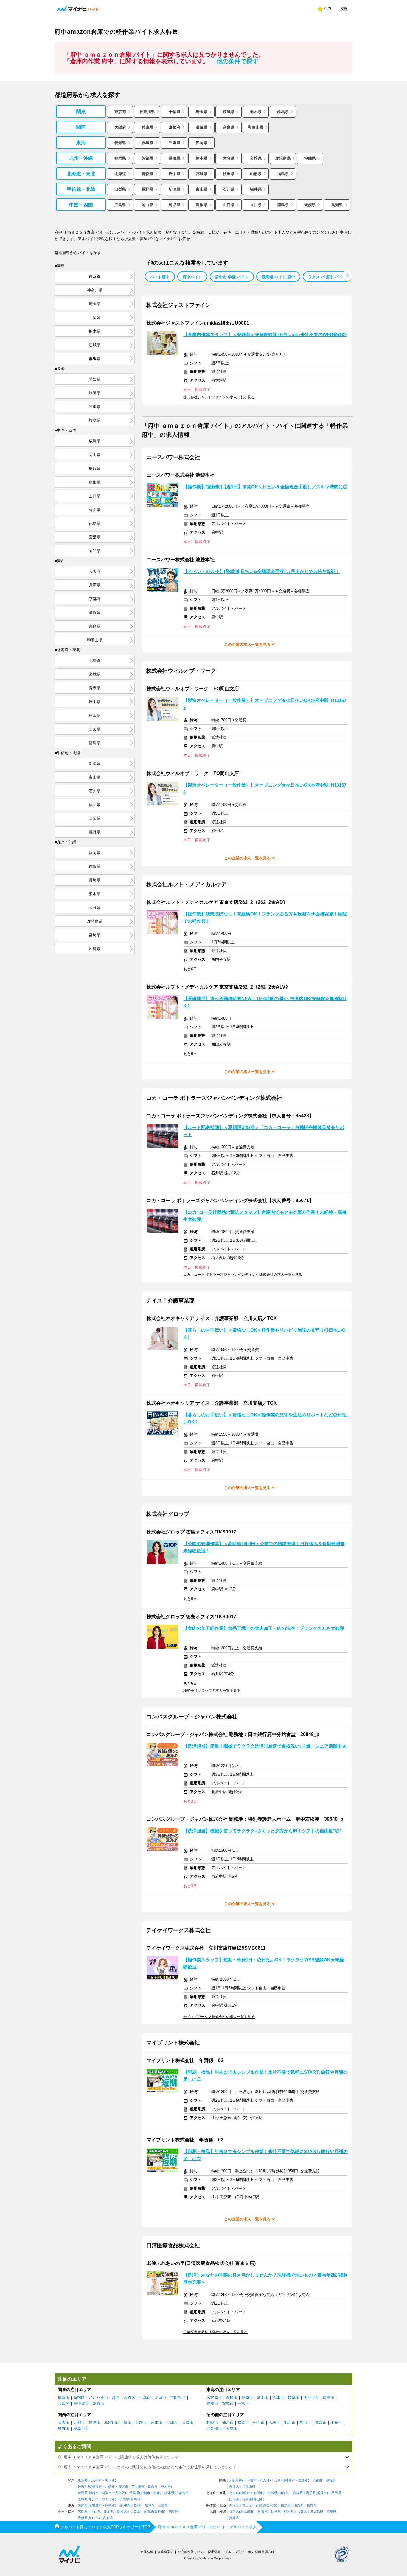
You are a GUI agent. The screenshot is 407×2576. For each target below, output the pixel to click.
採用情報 (214, 2552)
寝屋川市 (81, 2428)
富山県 (202, 189)
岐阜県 (147, 143)
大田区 (64, 2403)
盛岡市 (322, 2493)
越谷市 (98, 2403)
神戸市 (95, 2423)
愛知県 (120, 143)
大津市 (188, 2423)
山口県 (229, 205)
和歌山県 (256, 127)
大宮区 (120, 2493)
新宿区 (79, 2397)
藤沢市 (123, 2487)
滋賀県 (202, 127)
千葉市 (145, 2397)
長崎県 (174, 158)
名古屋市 (214, 2397)
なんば (265, 2480)
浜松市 (232, 2397)
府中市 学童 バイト (232, 277)
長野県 (147, 189)
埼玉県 (202, 112)
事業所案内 (166, 2552)
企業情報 (147, 2552)
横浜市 (64, 2397)
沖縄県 (310, 158)
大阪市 (64, 2423)
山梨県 (120, 189)
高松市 (159, 2512)
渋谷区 (129, 2397)
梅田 (243, 2480)
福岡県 (120, 158)
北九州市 (214, 2428)
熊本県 (202, 158)
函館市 (336, 2423)
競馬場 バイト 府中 (278, 277)
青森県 (147, 174)
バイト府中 (160, 277)
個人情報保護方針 (261, 2552)
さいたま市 (98, 2397)
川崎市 (160, 2397)
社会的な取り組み (191, 2552)
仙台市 (228, 2423)
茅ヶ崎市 (138, 2487)
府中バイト (192, 277)
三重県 (174, 143)
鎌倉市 (153, 2487)
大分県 (229, 158)
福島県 (283, 174)
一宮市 (243, 2403)
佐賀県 (147, 158)
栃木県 (256, 112)
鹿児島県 (283, 158)
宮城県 (202, 174)
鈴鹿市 (328, 2397)
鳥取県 (174, 205)
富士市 (263, 2397)
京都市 (79, 2423)
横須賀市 (81, 2403)
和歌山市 (112, 2423)
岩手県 (174, 174)
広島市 (274, 2423)
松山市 (259, 2423)
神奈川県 (147, 112)
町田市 (110, 2480)
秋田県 (229, 174)
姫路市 (141, 2423)
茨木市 (157, 2423)
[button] (347, 276)
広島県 (120, 205)
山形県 (256, 174)
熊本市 (232, 2428)
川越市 (94, 2493)
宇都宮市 (182, 2493)
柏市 (157, 2493)
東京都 (120, 112)
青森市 (321, 2423)
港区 (116, 2397)
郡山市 (305, 2423)
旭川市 (290, 2423)
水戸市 (94, 2499)
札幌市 (212, 2423)
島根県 (202, 205)
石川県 (229, 189)
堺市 (128, 2423)
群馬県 (283, 112)
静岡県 (202, 143)
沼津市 (278, 2397)
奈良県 (229, 127)
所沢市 (107, 2493)
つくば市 (108, 2499)
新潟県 (174, 189)
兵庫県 (147, 127)
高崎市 (135, 2499)
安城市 (228, 2403)
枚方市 (64, 2428)
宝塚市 (172, 2423)
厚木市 (166, 2487)
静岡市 (247, 2397)
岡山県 (147, 205)
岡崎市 (110, 2505)
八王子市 (95, 2480)
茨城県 (229, 112)
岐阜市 (294, 2397)
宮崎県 (256, 158)
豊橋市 (212, 2403)
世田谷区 (178, 2397)
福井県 (256, 189)
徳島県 (283, 205)
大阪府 (120, 127)
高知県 (337, 205)
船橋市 (145, 2493)
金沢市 (271, 2505)
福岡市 (243, 2423)
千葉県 (174, 112)
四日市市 (311, 2397)
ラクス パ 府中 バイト (327, 277)
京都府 (174, 127)
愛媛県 (310, 205)
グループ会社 (234, 2552)
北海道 (120, 174)
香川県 (256, 205)
